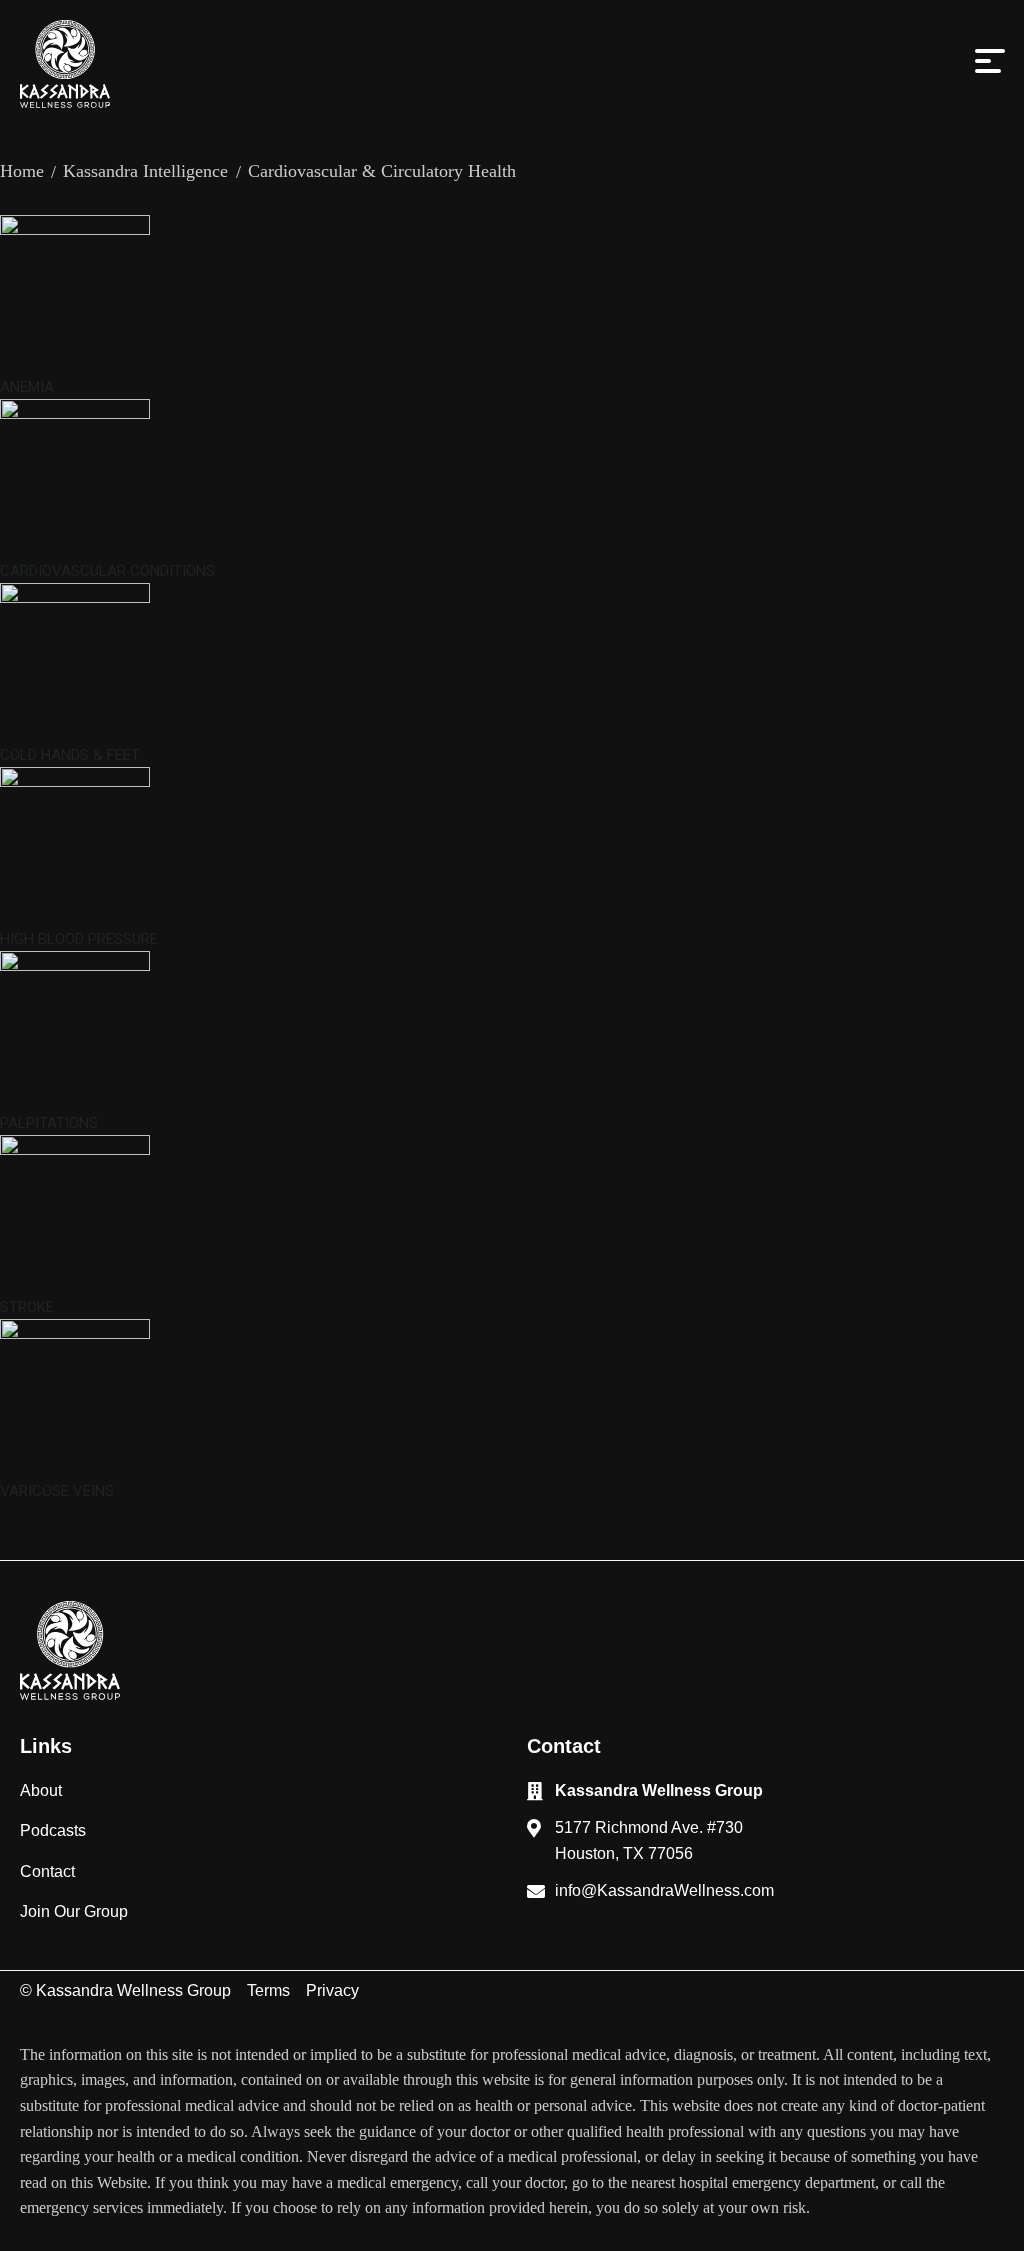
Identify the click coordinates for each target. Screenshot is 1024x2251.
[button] (990, 69)
